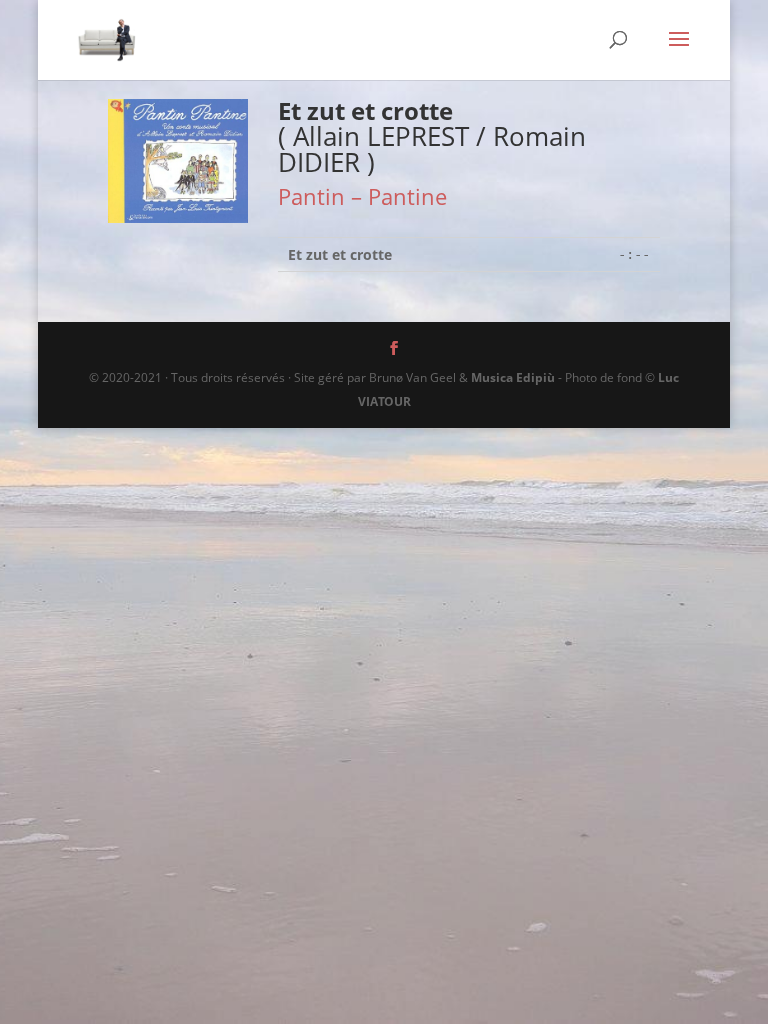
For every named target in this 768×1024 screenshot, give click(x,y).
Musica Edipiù (513, 377)
